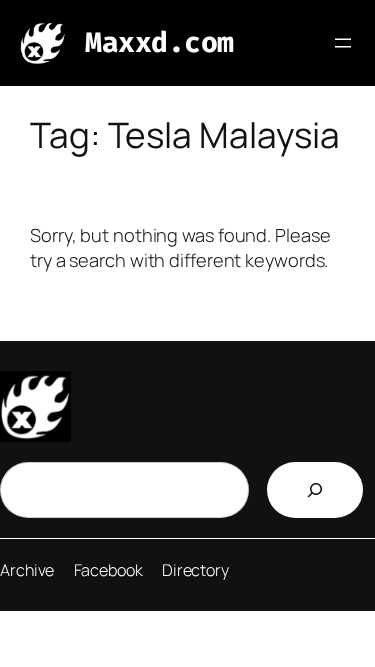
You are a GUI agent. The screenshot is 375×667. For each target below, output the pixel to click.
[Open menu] (343, 43)
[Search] (315, 490)
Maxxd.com (159, 42)
